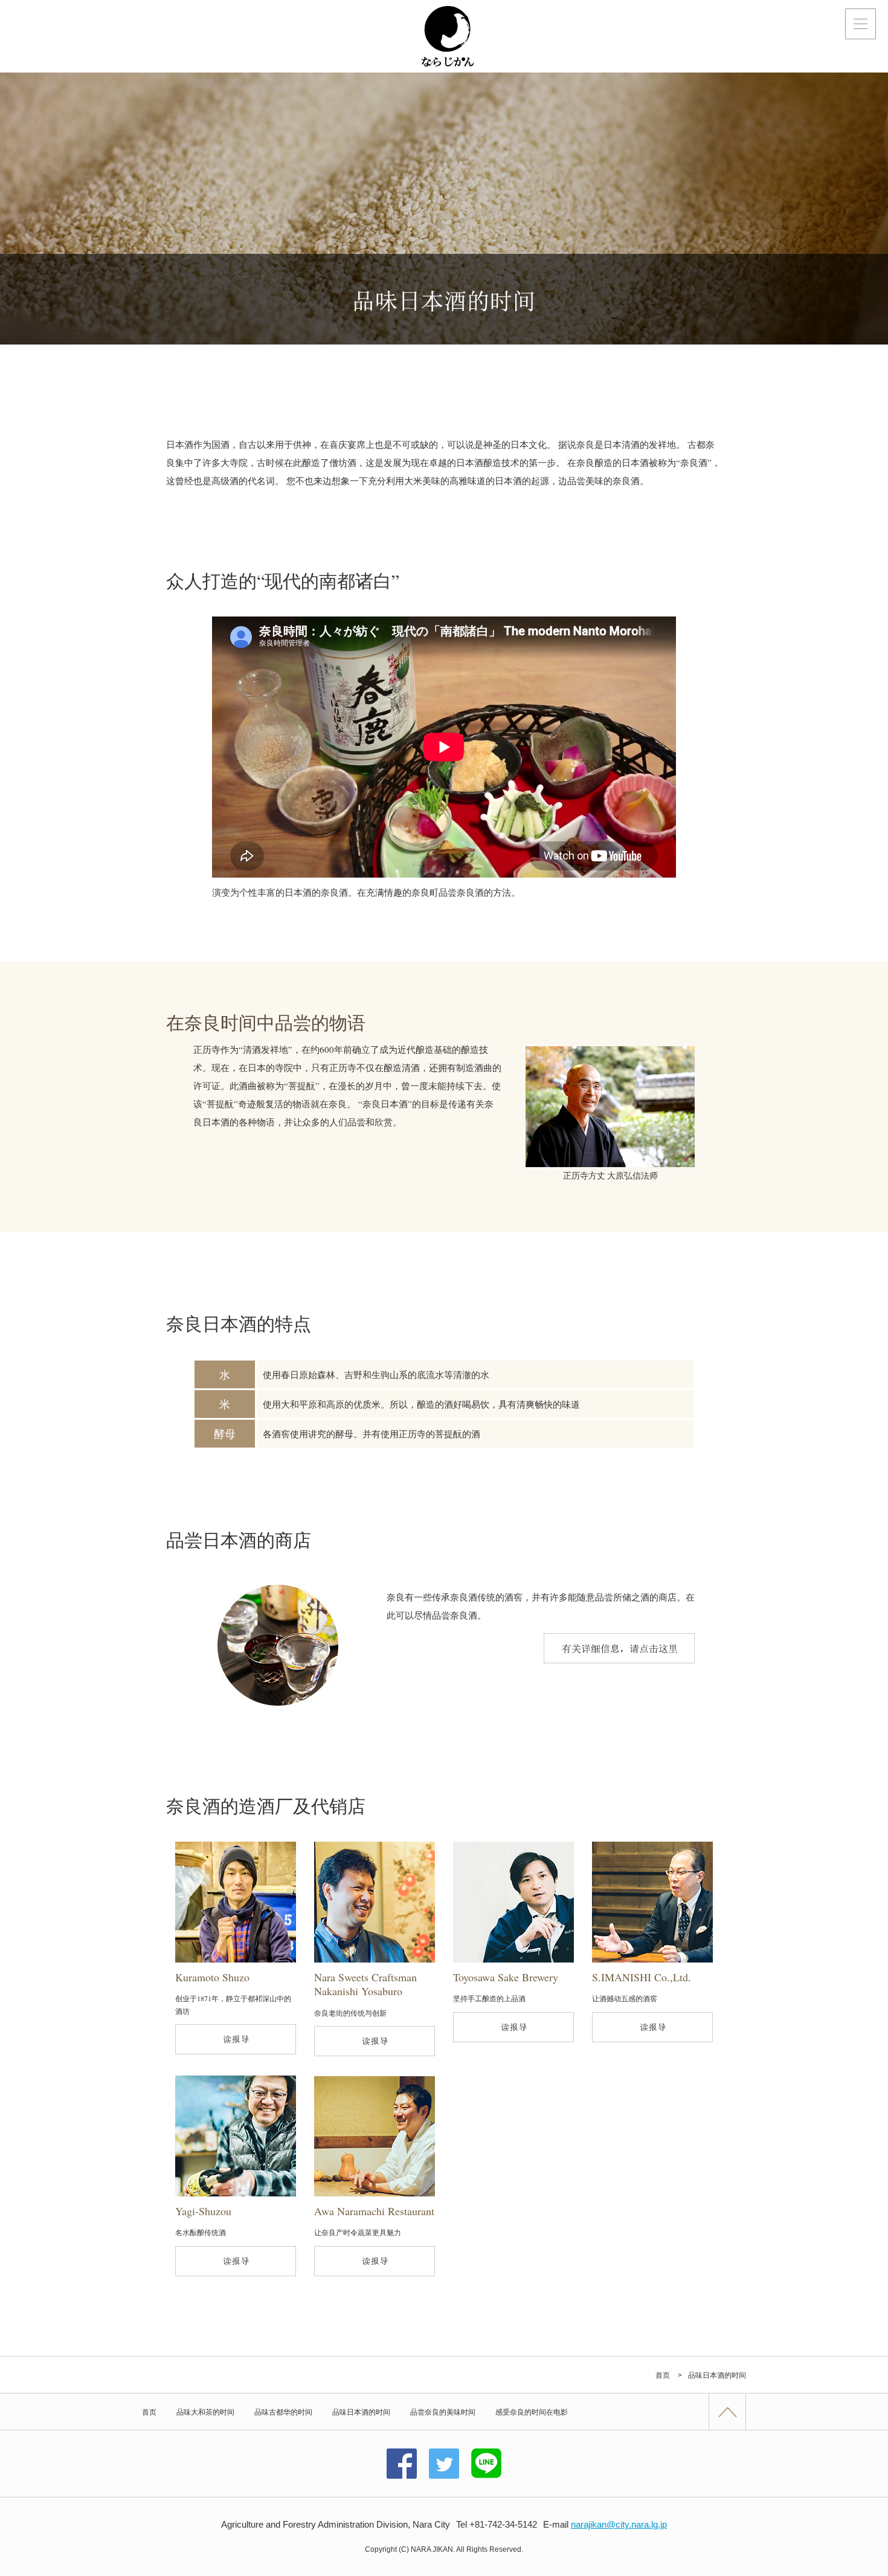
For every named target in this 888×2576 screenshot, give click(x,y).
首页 (149, 2412)
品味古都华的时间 (283, 2412)
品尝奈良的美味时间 (443, 2412)
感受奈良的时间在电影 (532, 2412)
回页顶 (727, 2412)
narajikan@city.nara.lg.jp (619, 2524)
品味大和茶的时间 (205, 2412)
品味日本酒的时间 (361, 2412)
